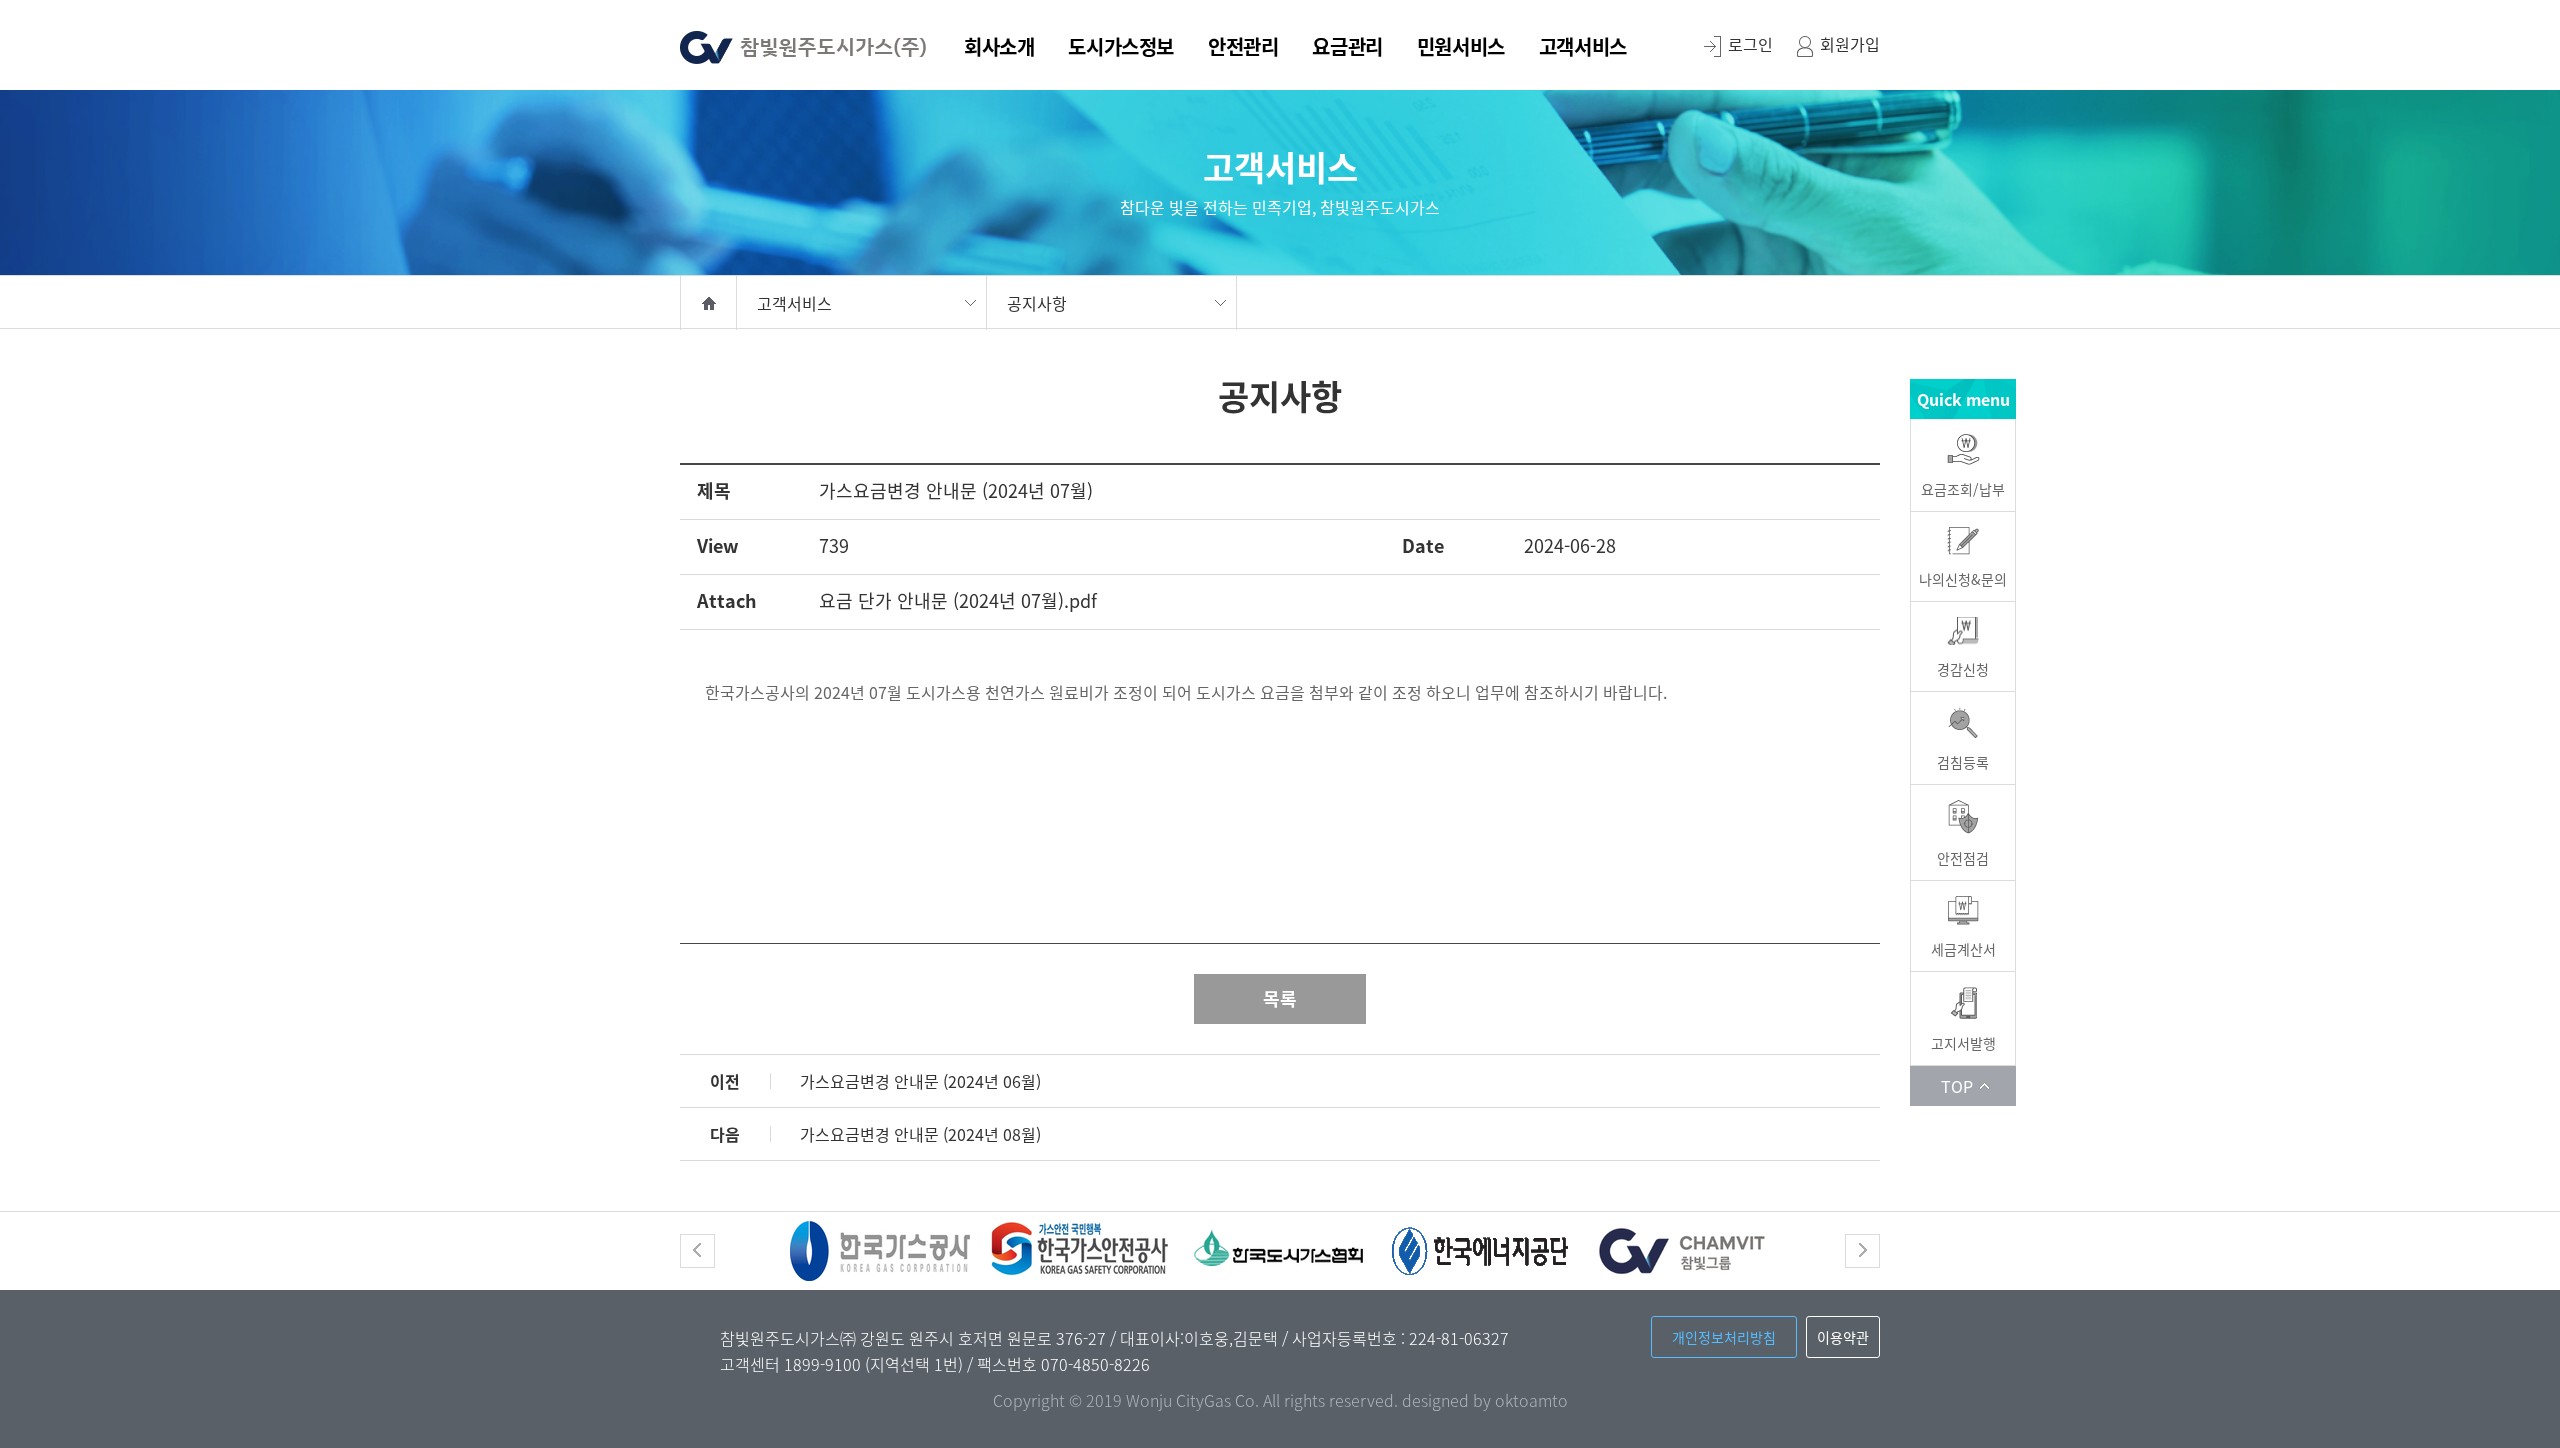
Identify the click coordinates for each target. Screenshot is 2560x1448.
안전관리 (1243, 49)
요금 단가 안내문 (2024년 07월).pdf (958, 600)
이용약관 (1843, 1337)
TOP (1957, 1086)
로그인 (1750, 44)
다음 (1862, 1251)
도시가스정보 (1121, 49)
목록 (1280, 998)
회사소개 (999, 49)
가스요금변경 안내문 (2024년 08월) (920, 1134)
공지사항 (1037, 303)
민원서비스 (1461, 49)
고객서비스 (1583, 49)
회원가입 (1850, 44)
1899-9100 (824, 1364)
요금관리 (1347, 49)
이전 (697, 1251)
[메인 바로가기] (803, 42)
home (708, 303)
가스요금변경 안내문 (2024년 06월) (920, 1081)
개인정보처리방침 (1724, 1337)
